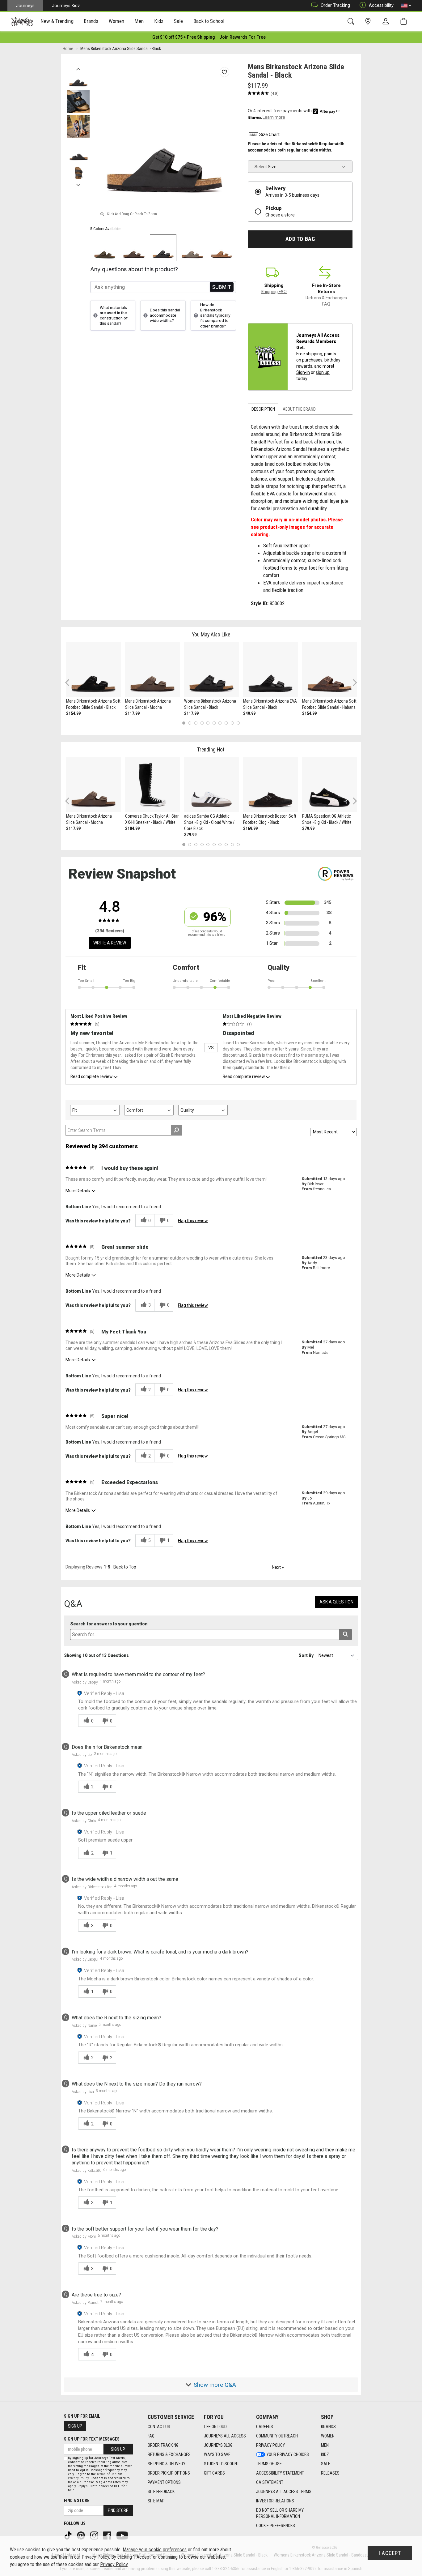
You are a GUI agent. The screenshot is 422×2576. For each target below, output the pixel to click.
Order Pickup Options (169, 2473)
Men (325, 2445)
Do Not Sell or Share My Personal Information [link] (280, 2513)
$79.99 (190, 835)
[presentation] (57, 22)
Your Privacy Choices (288, 2454)
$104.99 (132, 828)
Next (78, 183)
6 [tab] (214, 723)
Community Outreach (277, 2436)
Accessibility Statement (280, 2473)
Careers (265, 2427)
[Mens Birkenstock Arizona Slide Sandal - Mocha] (152, 670)
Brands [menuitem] (91, 21)
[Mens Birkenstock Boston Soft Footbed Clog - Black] (270, 785)
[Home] (22, 22)
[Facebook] (108, 2535)
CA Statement (270, 2482)
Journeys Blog (218, 2445)
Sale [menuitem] (179, 21)
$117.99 (132, 713)
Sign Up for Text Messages (92, 2439)
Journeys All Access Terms (284, 2492)
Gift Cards (214, 2473)
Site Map (156, 2501)
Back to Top (125, 1567)
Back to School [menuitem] (209, 21)
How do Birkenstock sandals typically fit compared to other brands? (215, 315)
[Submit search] (346, 1635)
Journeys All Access (225, 2436)
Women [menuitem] (116, 21)
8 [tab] (226, 723)
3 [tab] (196, 723)
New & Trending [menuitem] (57, 21)
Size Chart (269, 135)
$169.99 (250, 828)
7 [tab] (220, 723)
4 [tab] (202, 723)
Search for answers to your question (109, 1624)
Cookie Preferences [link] (276, 2526)
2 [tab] (190, 723)
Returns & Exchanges (169, 2454)
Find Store (118, 2510)
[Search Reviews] (177, 1130)
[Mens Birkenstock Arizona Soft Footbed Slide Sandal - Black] (93, 670)
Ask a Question (336, 1602)
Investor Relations (275, 2501)
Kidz (325, 2454)
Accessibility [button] (381, 5)
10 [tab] (238, 723)
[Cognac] (222, 248)
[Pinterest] (82, 2535)
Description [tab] (263, 409)
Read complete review (91, 1076)
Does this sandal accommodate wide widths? (165, 315)
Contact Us (159, 2427)
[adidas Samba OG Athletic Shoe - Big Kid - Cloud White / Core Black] (211, 785)
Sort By (306, 1655)
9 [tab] (232, 723)
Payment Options (164, 2482)
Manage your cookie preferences (155, 2550)
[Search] (352, 21)
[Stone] (192, 248)
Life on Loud (215, 2427)
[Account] (387, 22)
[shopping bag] (405, 21)
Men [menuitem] (139, 21)
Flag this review (193, 1221)
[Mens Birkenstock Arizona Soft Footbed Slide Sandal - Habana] (329, 670)
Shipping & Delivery (167, 2464)
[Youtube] (123, 2535)
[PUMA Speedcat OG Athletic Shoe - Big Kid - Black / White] (329, 785)
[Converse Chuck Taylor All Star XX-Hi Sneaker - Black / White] (152, 785)
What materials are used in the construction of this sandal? (114, 315)
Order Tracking (335, 5)
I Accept (390, 2553)
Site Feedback (161, 2492)
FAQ (151, 2436)
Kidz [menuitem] (159, 21)
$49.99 (249, 713)
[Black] (163, 248)
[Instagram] (95, 2535)
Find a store (77, 2501)
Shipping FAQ (274, 292)
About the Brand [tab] (299, 409)
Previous (78, 67)
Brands (328, 2427)
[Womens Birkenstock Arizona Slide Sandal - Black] (211, 670)
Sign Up (75, 2426)
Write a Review (110, 943)
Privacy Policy (270, 2445)
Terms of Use (269, 2464)
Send (222, 287)
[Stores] (369, 21)
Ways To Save (217, 2454)
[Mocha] (134, 248)
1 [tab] (184, 723)
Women (328, 2436)
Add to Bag (300, 239)
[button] (406, 6)
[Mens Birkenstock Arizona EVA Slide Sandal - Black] (270, 670)
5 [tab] (208, 723)
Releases (330, 2473)
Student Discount (222, 2464)
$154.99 (73, 713)
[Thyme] (105, 248)
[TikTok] (69, 2535)
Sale (326, 2464)
